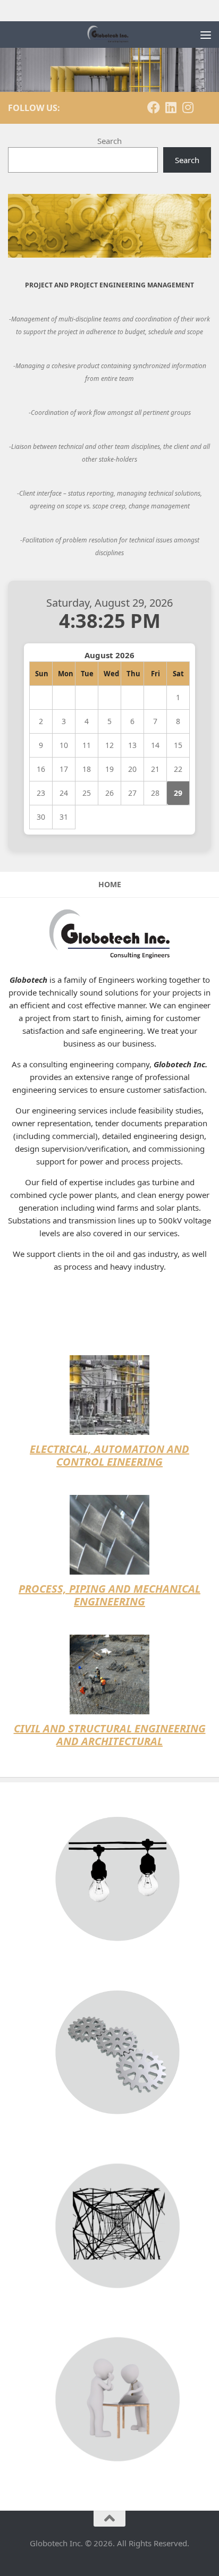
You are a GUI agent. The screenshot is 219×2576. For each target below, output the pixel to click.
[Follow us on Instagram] (188, 107)
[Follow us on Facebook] (154, 107)
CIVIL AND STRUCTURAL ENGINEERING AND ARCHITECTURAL (110, 1735)
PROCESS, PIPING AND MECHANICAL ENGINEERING (109, 1595)
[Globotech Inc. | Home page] (115, 35)
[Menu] (206, 35)
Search (109, 141)
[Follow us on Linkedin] (171, 107)
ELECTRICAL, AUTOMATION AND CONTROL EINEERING (109, 1455)
